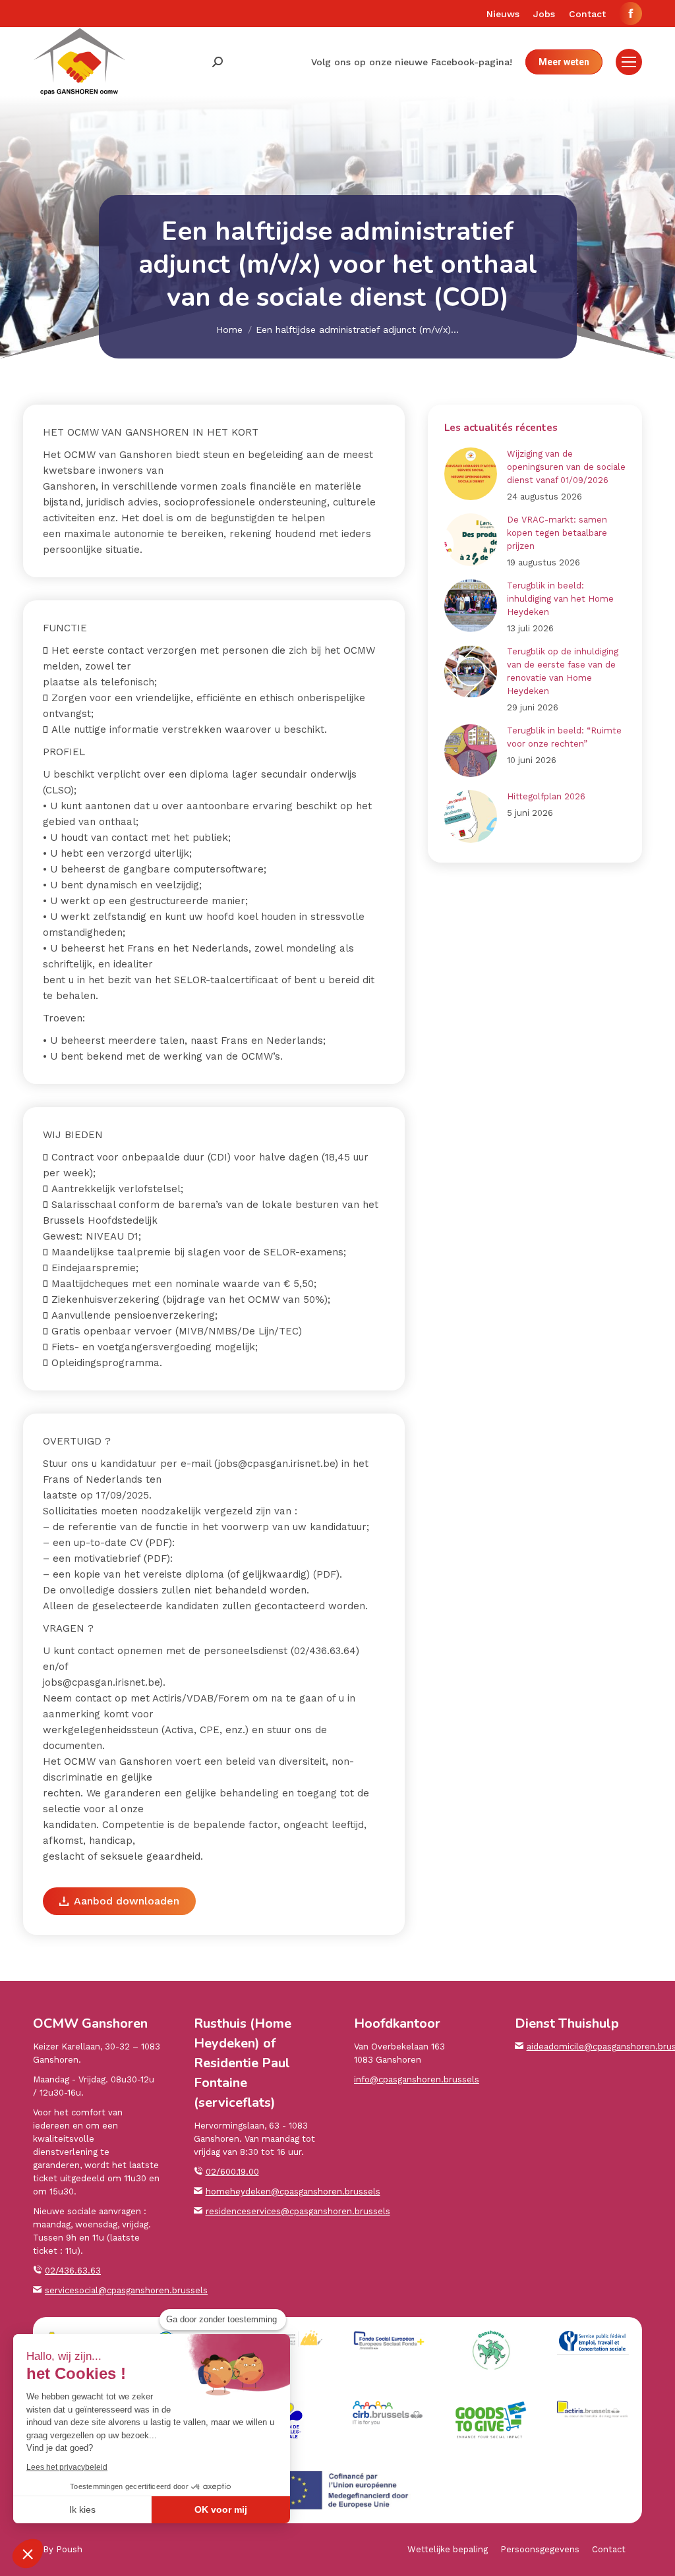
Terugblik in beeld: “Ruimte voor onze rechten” (564, 737)
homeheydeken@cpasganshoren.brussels (293, 2191)
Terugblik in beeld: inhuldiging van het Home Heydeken (560, 599)
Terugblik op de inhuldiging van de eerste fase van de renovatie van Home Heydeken (563, 671)
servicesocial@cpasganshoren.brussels (126, 2290)
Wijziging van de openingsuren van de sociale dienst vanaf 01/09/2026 (566, 467)
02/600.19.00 (232, 2172)
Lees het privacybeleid (67, 2467)
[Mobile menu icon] (629, 62)
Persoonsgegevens (540, 2549)
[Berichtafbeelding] (471, 474)
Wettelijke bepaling (448, 2549)
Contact (609, 2549)
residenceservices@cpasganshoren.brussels (298, 2211)
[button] (28, 2554)
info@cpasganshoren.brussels (417, 2079)
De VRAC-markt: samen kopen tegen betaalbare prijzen (557, 533)
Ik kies (82, 2509)
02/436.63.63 (73, 2271)
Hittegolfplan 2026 (546, 796)
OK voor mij (221, 2509)
